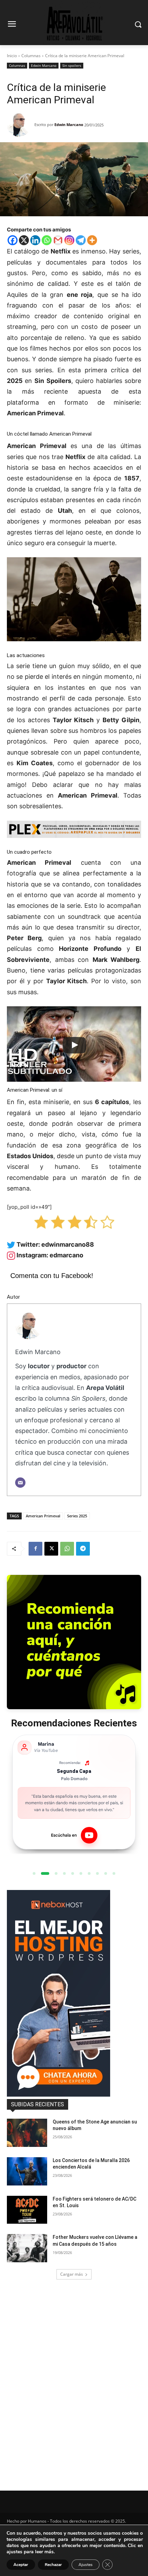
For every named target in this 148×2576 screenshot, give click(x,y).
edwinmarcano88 (68, 1244)
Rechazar (53, 2565)
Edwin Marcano (44, 65)
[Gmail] (58, 240)
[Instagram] (69, 240)
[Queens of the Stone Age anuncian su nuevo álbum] (27, 2133)
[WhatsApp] (67, 1549)
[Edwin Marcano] (21, 125)
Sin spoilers (72, 65)
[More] (92, 240)
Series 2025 (77, 1516)
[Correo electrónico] (20, 1483)
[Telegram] (81, 240)
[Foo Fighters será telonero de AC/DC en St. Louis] (27, 2210)
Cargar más (72, 2274)
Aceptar (21, 2565)
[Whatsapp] (47, 240)
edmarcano (66, 1255)
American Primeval (43, 1516)
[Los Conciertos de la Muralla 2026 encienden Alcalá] (27, 2171)
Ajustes (86, 2565)
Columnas (31, 56)
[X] (24, 240)
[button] (34, 1873)
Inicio (12, 56)
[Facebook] (13, 240)
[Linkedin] (35, 240)
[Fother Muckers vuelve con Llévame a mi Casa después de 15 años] (27, 2248)
